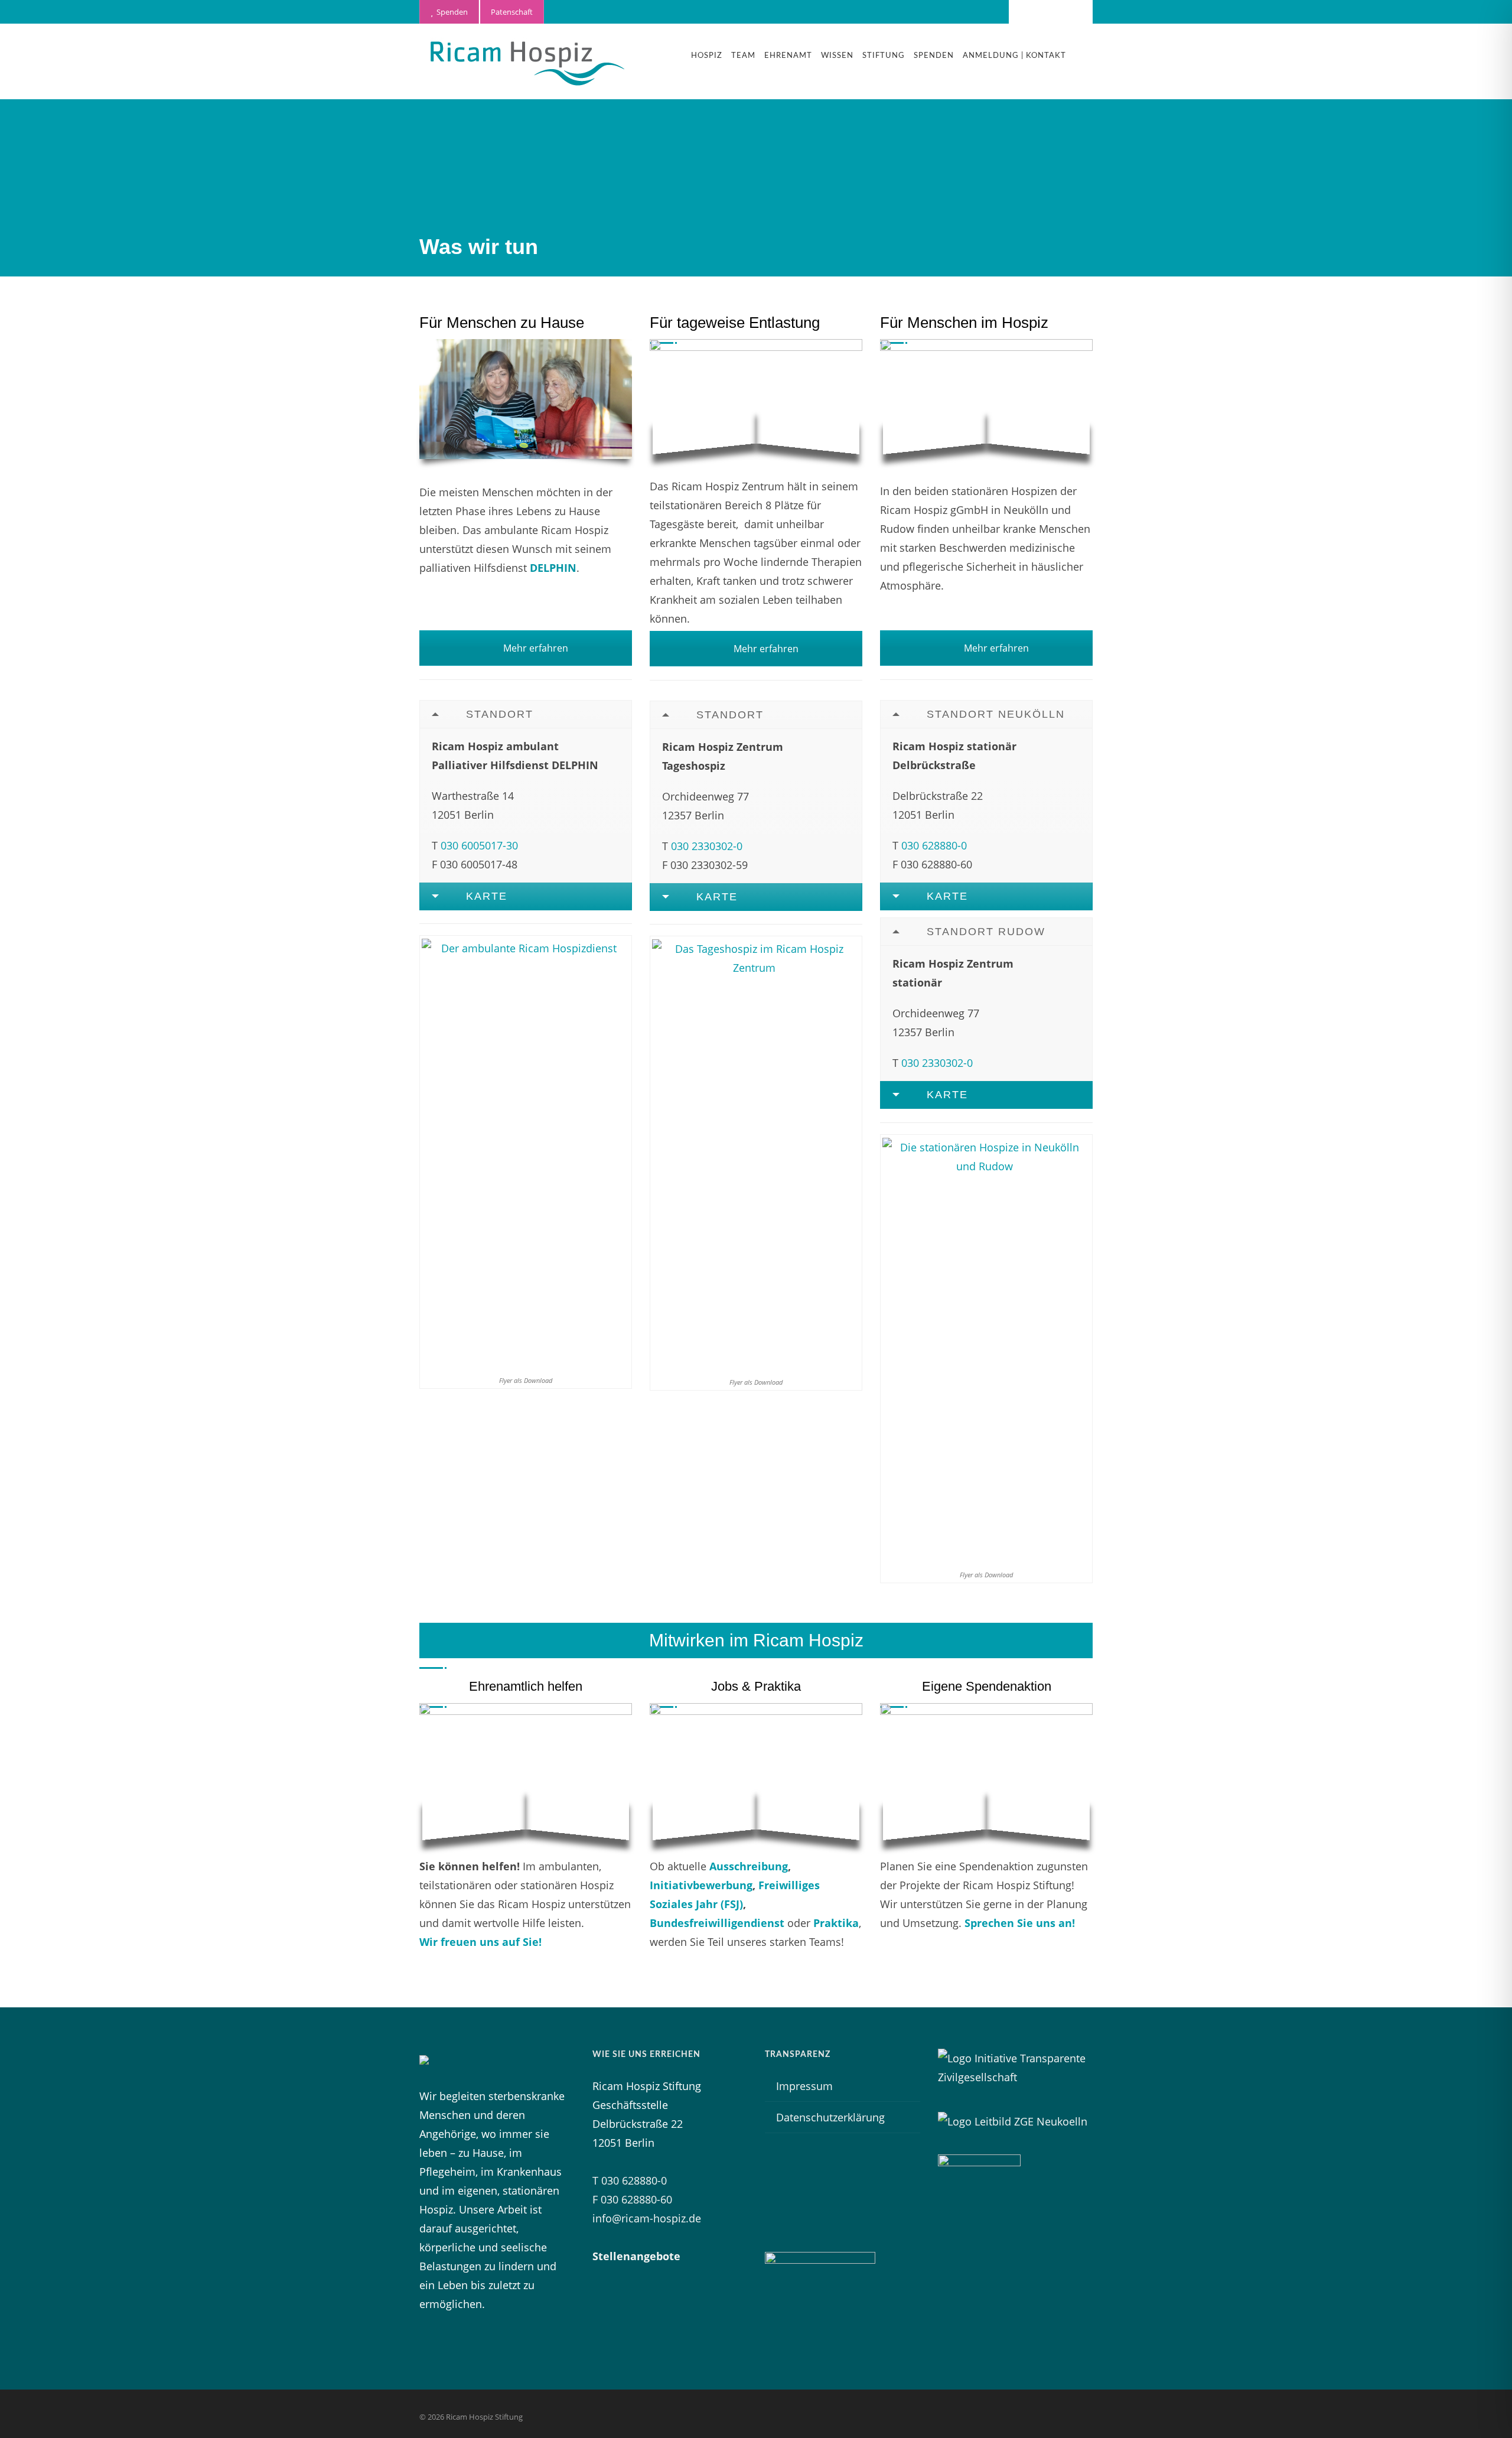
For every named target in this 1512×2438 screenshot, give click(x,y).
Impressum (804, 2086)
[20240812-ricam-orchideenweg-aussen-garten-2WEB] (756, 399)
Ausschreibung (749, 1866)
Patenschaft (512, 12)
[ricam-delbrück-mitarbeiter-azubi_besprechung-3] (756, 1774)
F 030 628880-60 (632, 2199)
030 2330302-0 (707, 846)
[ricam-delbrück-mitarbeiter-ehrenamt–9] (526, 1774)
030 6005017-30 (479, 845)
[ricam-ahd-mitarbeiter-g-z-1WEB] (526, 399)
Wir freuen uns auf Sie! (480, 1942)
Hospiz (707, 56)
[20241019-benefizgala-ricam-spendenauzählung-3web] (986, 1774)
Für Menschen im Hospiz (964, 323)
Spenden (450, 12)
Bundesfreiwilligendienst (717, 1923)
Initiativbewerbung (701, 1885)
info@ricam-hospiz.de (647, 2218)
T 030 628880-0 (630, 2180)
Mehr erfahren (535, 648)
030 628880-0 (934, 845)
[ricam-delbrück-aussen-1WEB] (986, 399)
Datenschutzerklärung (830, 2117)
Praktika (836, 1923)
